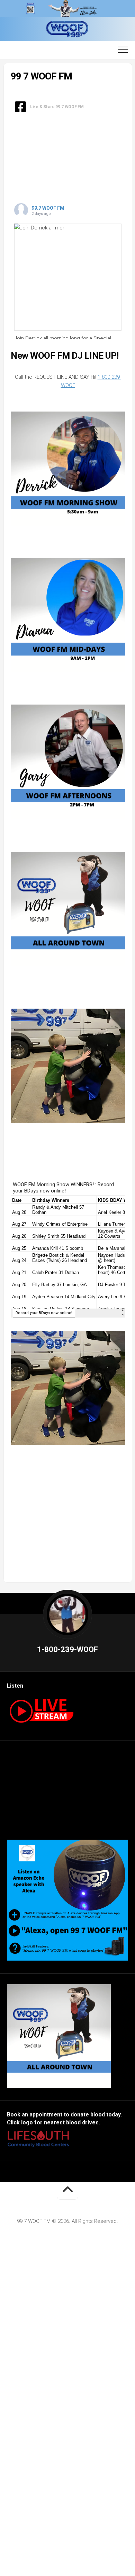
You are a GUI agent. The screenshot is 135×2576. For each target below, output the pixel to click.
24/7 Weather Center (67, 1793)
